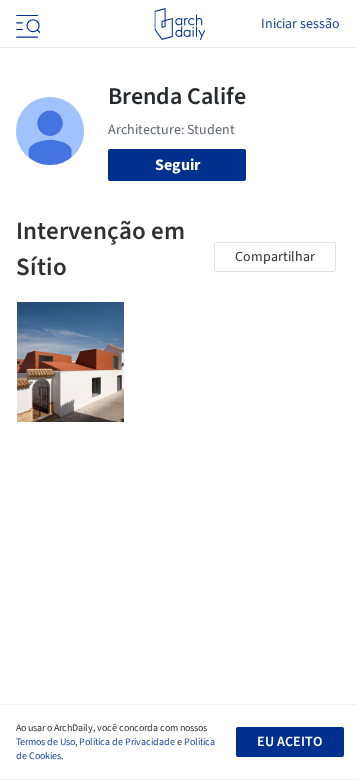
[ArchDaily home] (179, 24)
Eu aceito (289, 742)
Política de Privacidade (127, 742)
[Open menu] (26, 24)
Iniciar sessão (300, 24)
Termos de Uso (45, 742)
